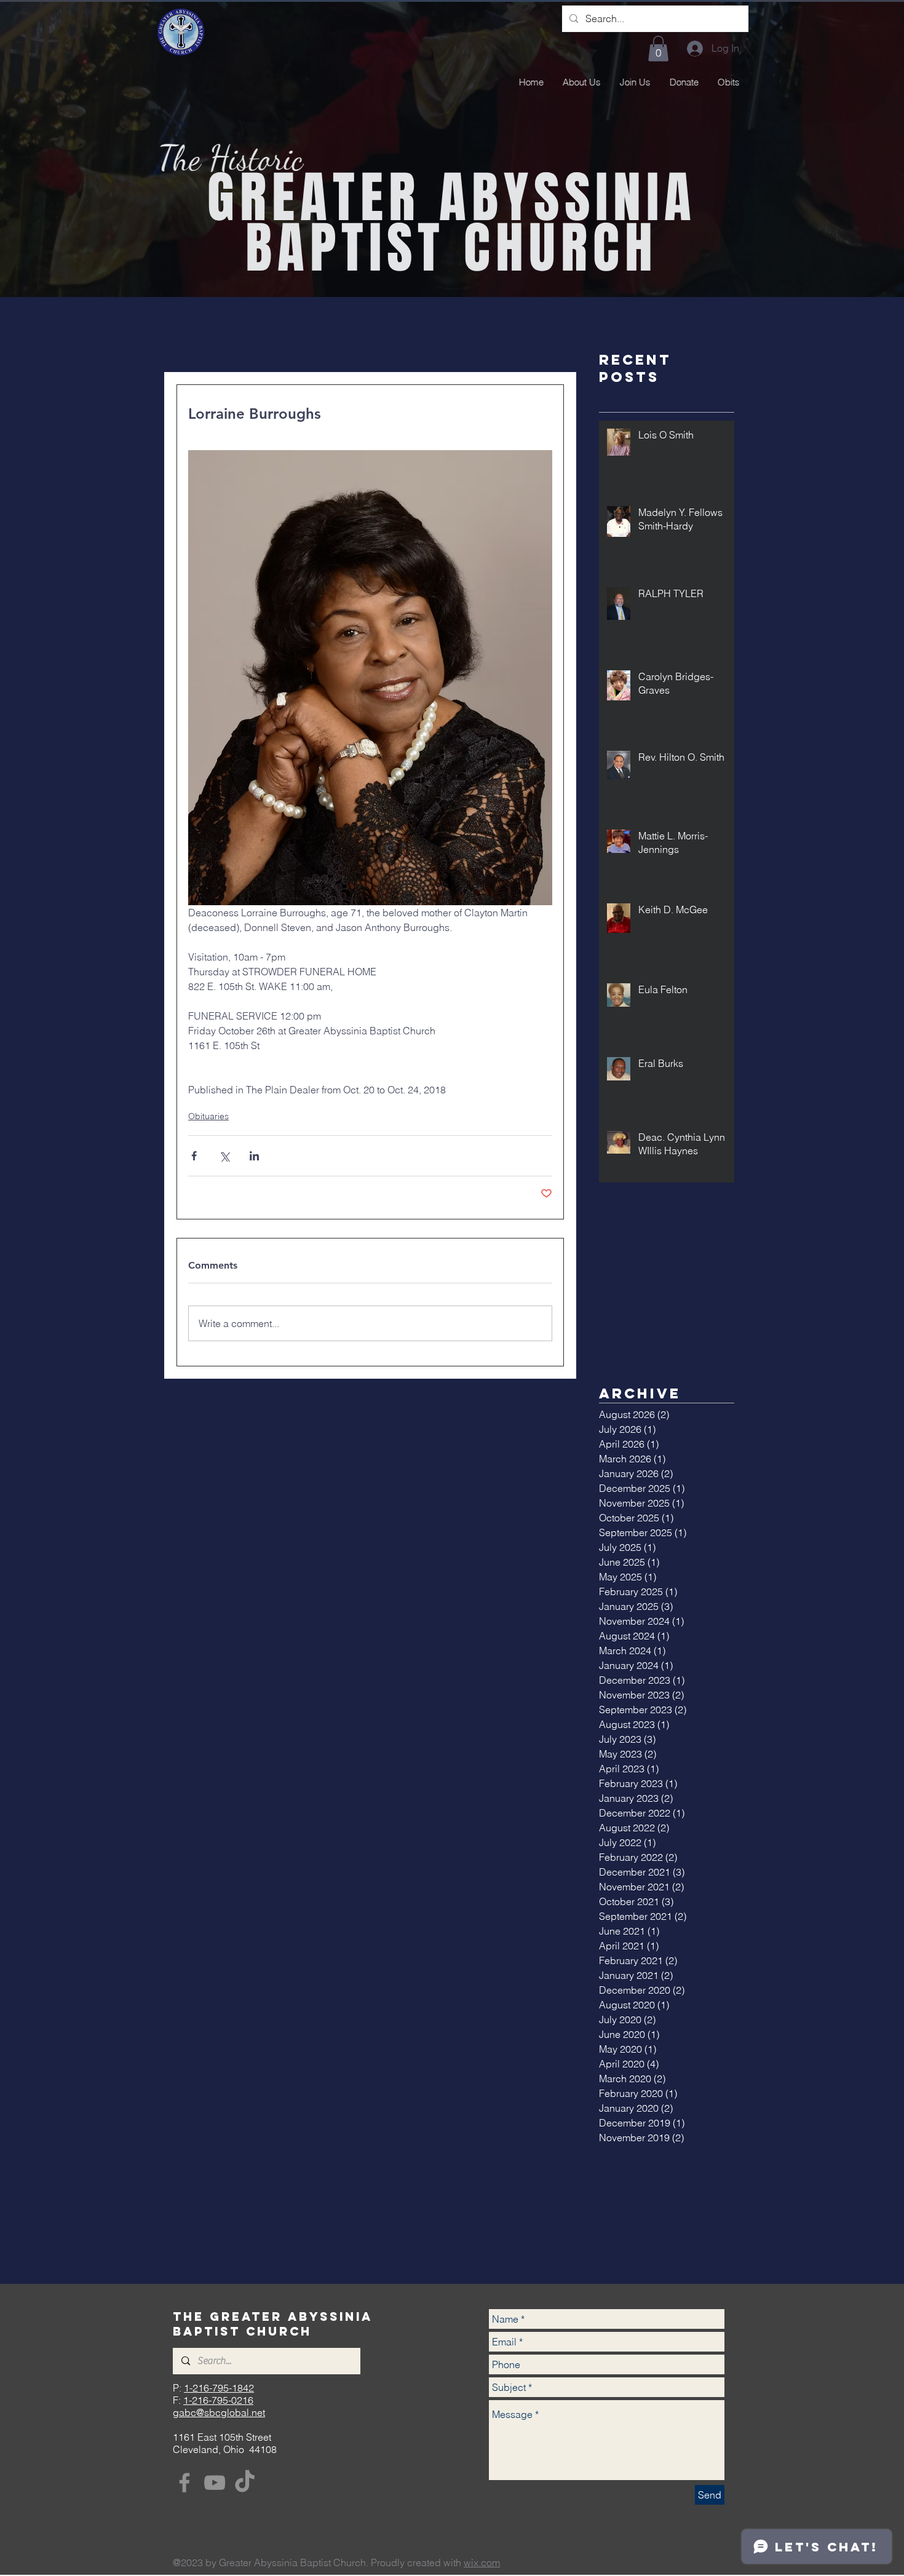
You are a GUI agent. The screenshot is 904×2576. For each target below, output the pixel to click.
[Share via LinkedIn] (254, 1156)
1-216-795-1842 (219, 2388)
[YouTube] (215, 2483)
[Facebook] (184, 2483)
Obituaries (208, 1116)
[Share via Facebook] (194, 1156)
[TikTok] (245, 2483)
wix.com (482, 2562)
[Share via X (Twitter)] (224, 1156)
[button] (658, 49)
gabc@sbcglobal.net (219, 2412)
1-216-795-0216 (218, 2400)
